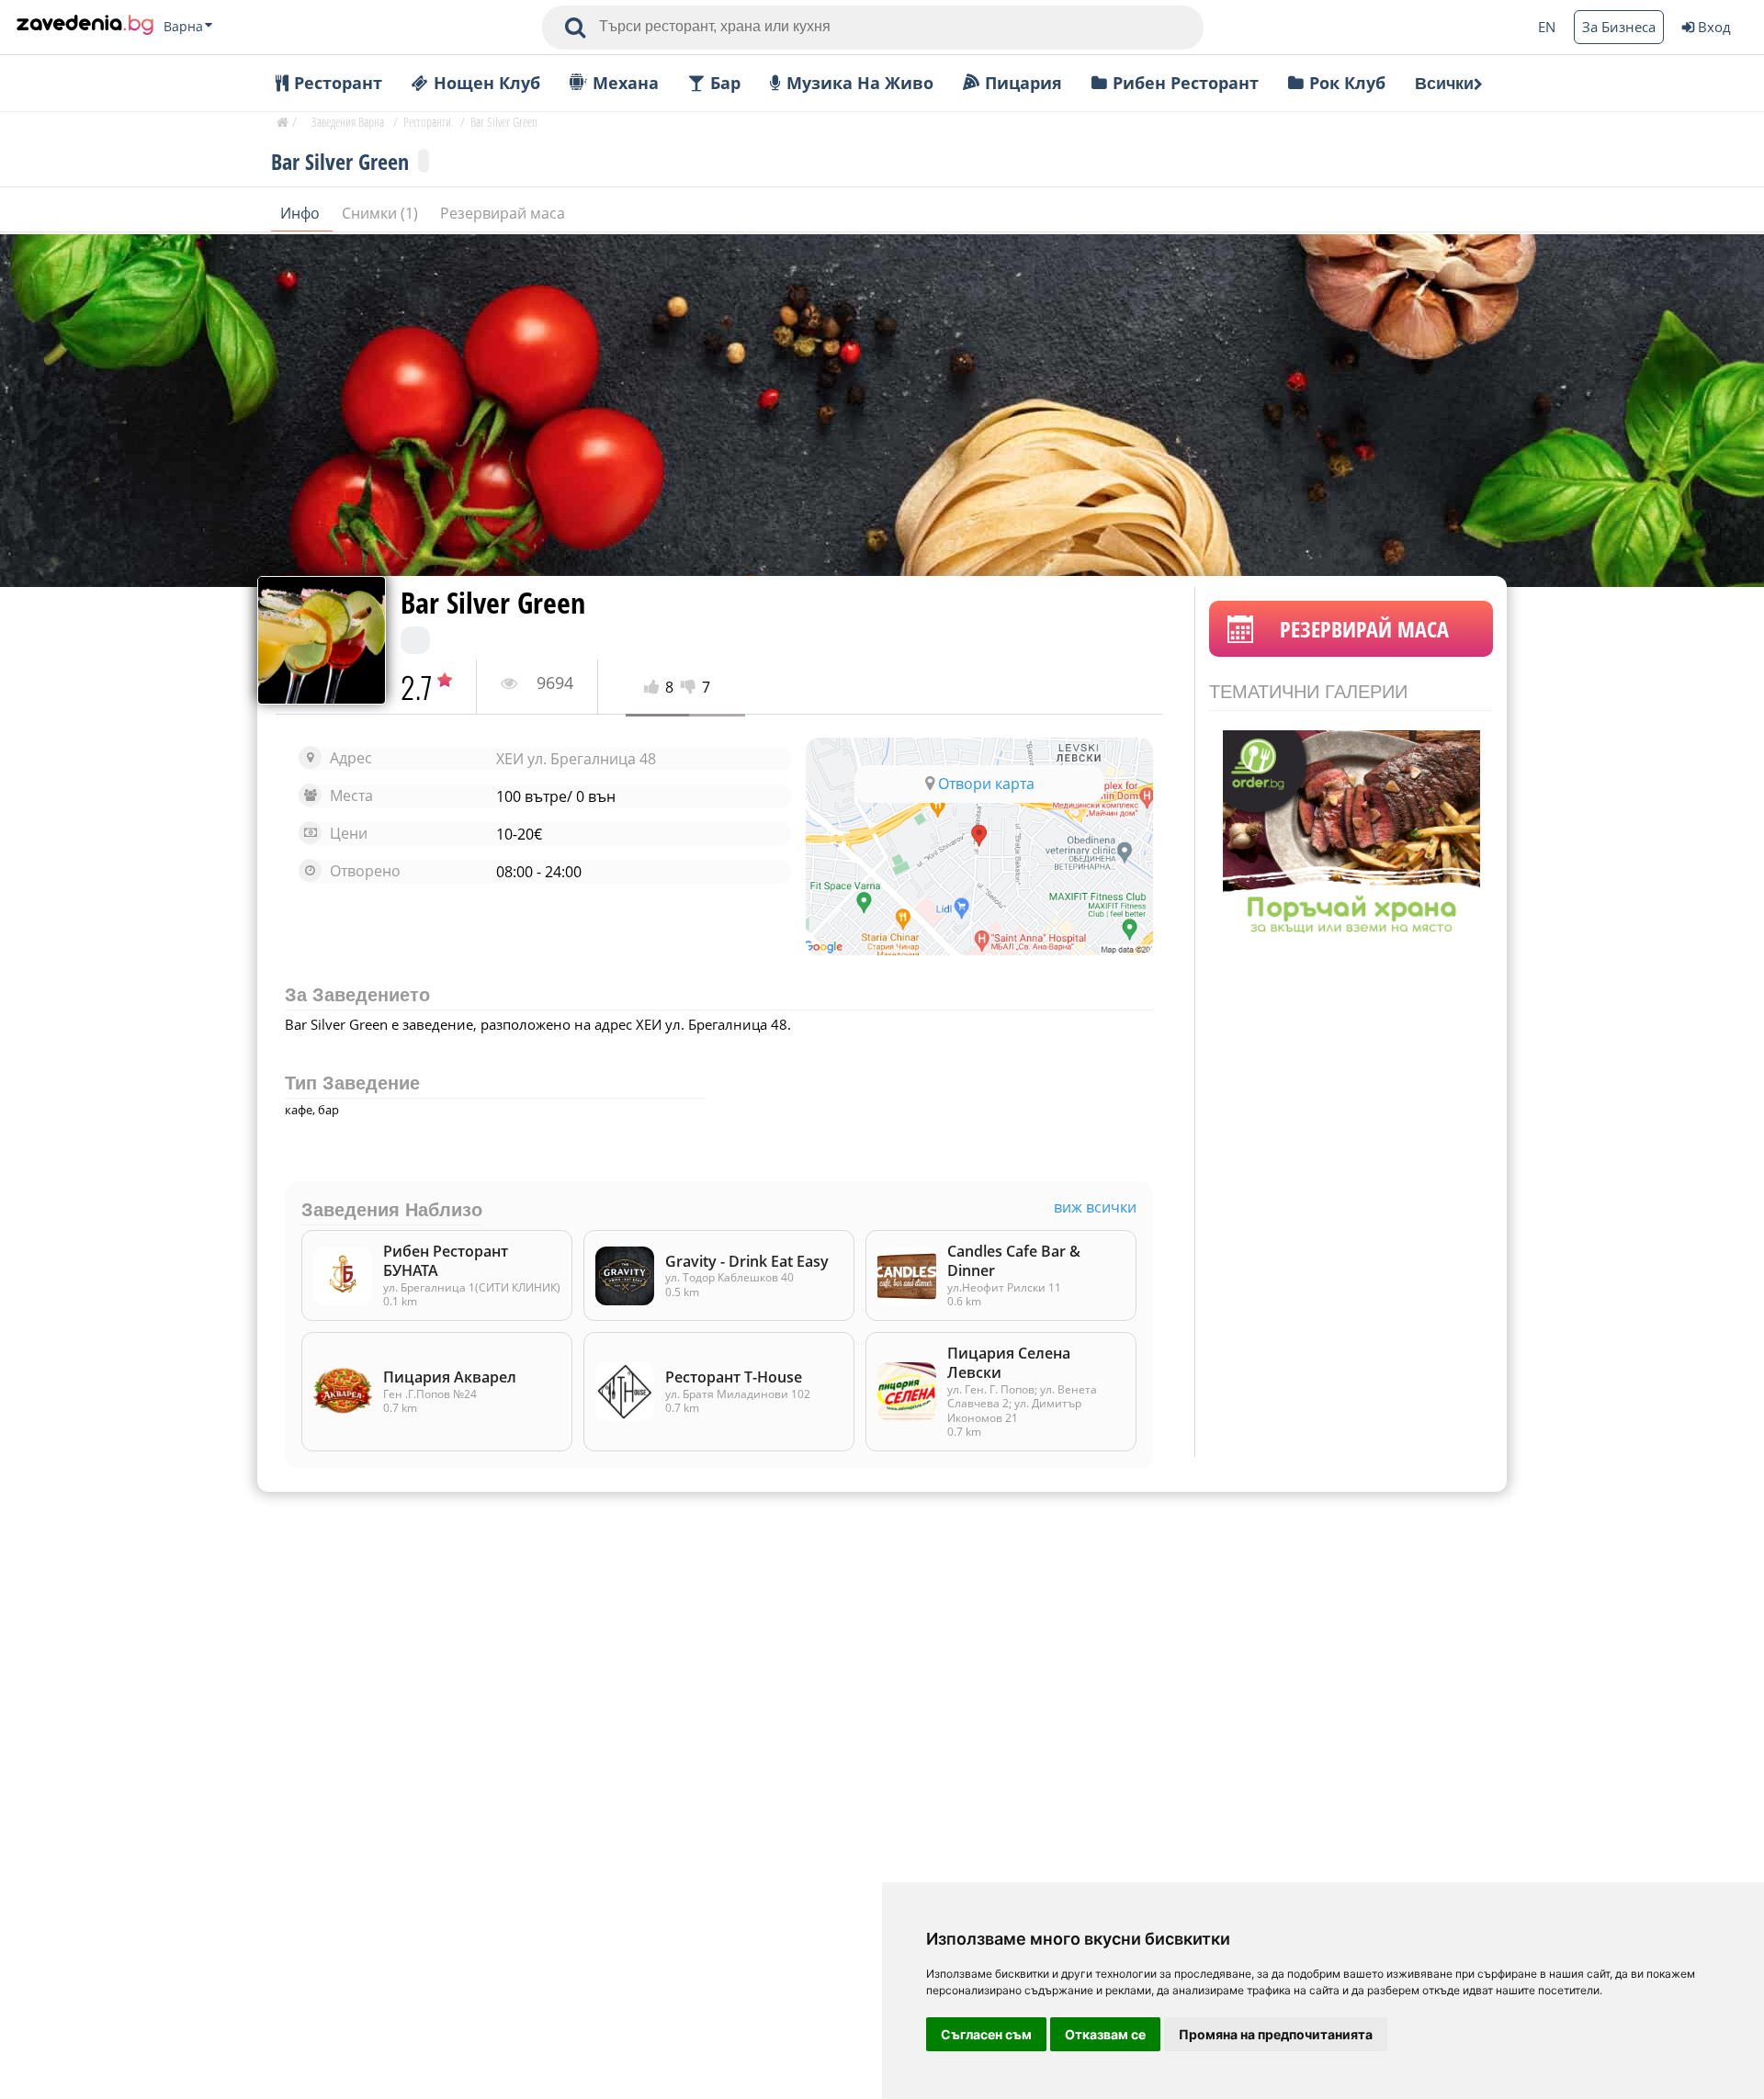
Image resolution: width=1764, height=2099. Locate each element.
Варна (183, 27)
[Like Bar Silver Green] (655, 688)
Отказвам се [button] (1105, 2034)
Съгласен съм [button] (986, 2034)
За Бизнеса (1619, 27)
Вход (1714, 27)
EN (1547, 27)
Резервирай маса (503, 213)
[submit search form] (575, 28)
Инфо (302, 213)
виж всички (1095, 1207)
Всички (1444, 84)
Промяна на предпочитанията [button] (1276, 2034)
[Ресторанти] (85, 27)
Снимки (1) (382, 213)
